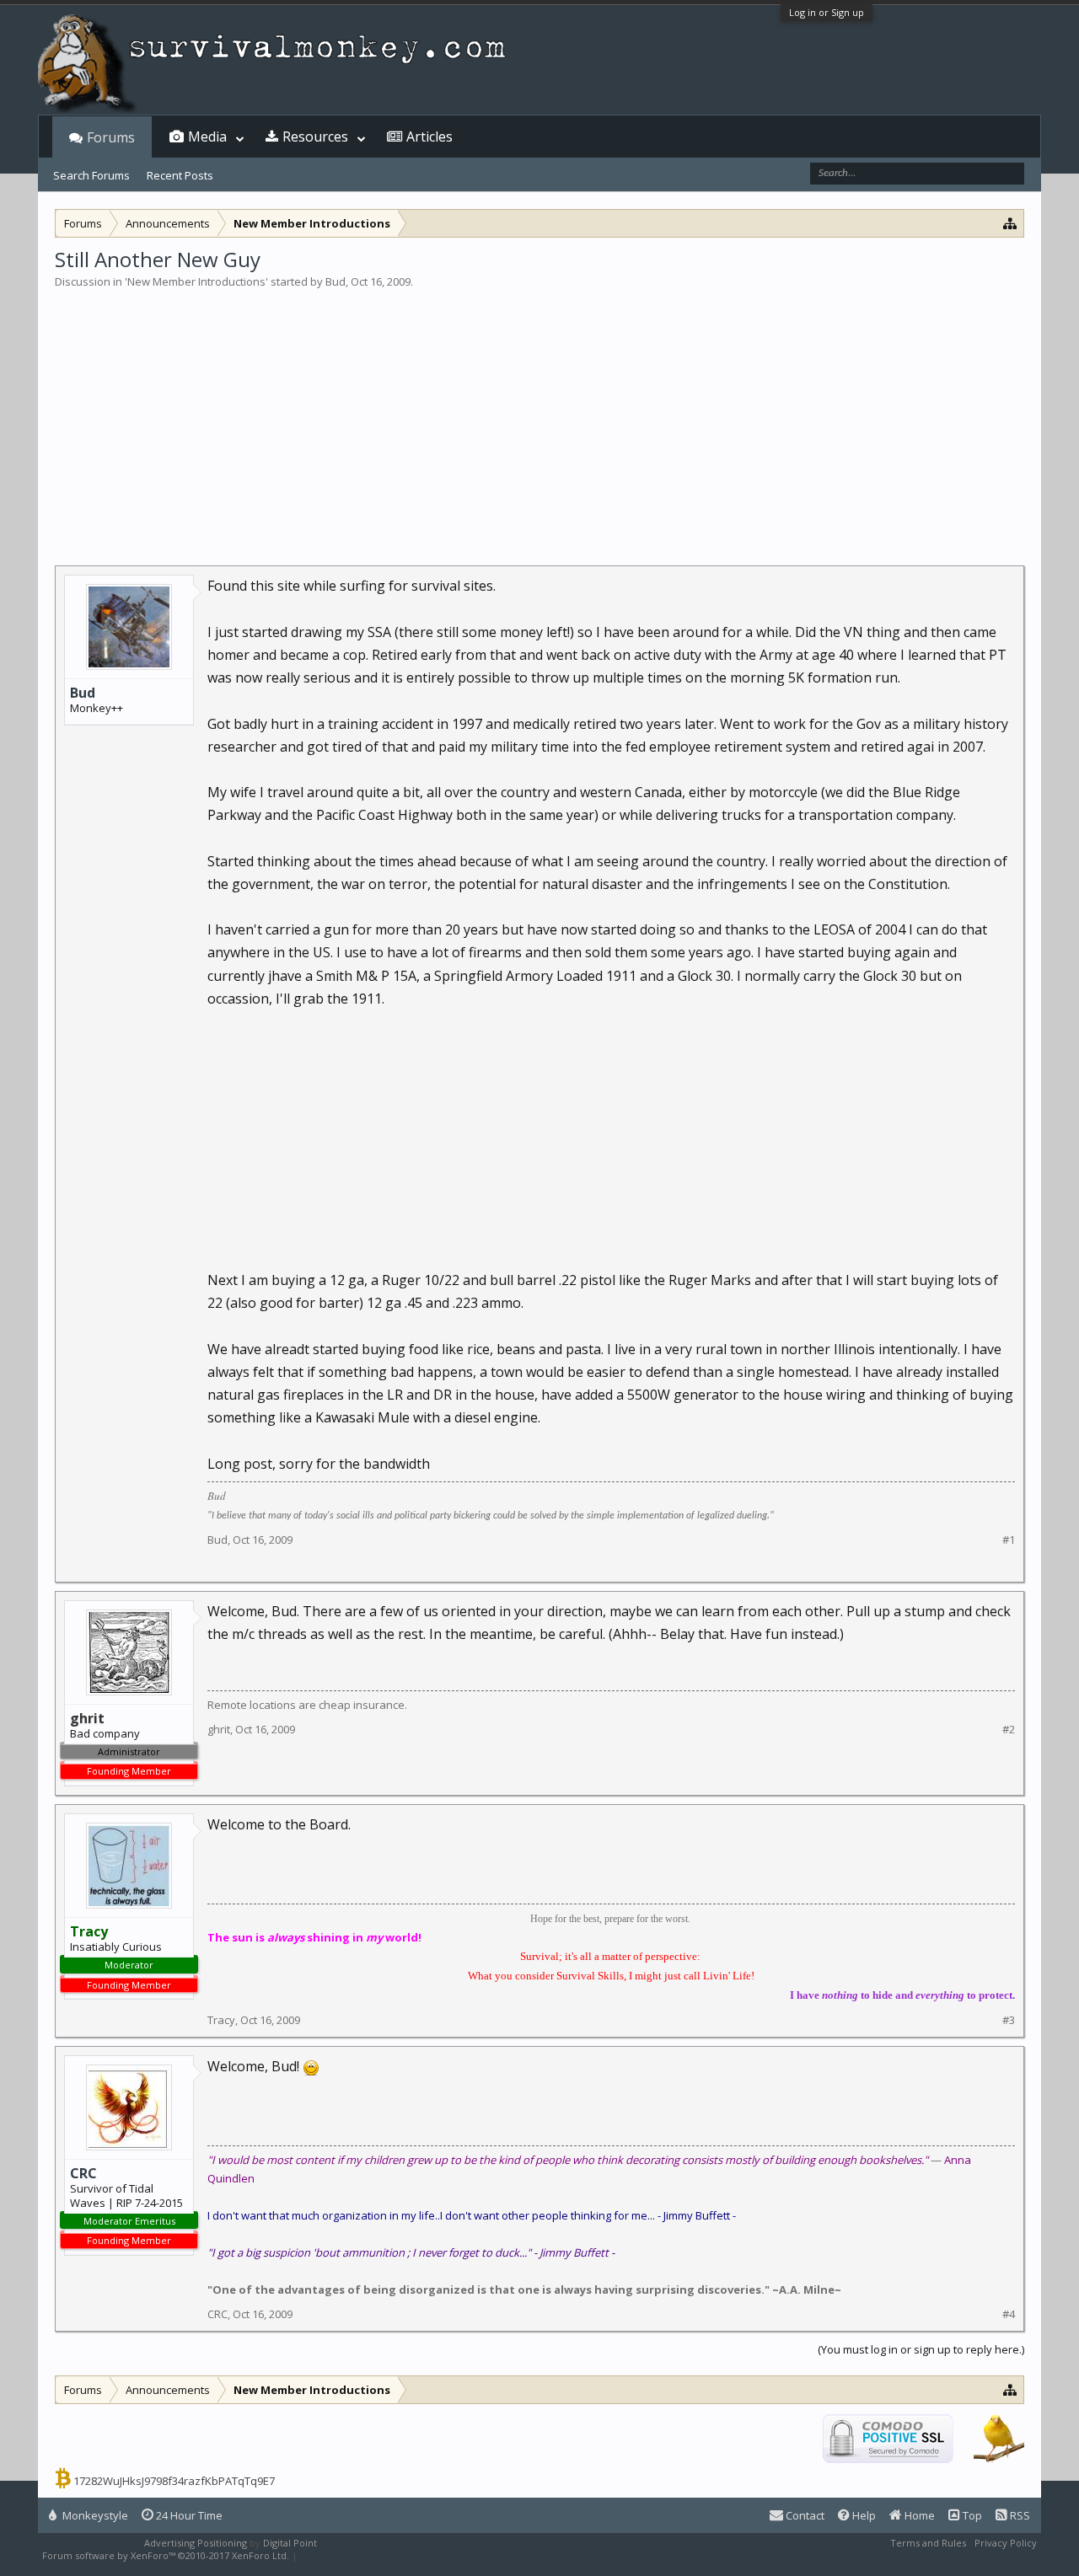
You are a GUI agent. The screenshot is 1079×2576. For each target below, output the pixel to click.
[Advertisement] (539, 416)
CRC (83, 2173)
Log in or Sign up (827, 12)
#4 (1009, 2314)
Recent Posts (180, 175)
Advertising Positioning (196, 2543)
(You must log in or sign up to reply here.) (921, 2349)
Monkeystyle (94, 2515)
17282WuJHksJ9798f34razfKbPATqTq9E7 (174, 2481)
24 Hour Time (188, 2515)
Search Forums (91, 175)
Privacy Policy (1006, 2543)
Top (971, 2515)
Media (207, 137)
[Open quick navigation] (1010, 223)
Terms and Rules (928, 2543)
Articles (429, 137)
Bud (336, 281)
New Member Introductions (196, 281)
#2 (1009, 1730)
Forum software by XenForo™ (166, 2555)
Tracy (221, 2020)
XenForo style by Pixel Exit (359, 2555)
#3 (1009, 2020)
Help (863, 2515)
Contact (804, 2515)
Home (918, 2515)
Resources (315, 137)
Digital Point (290, 2543)
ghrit (219, 1729)
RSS (1019, 2515)
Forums (111, 137)
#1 (1009, 1540)
